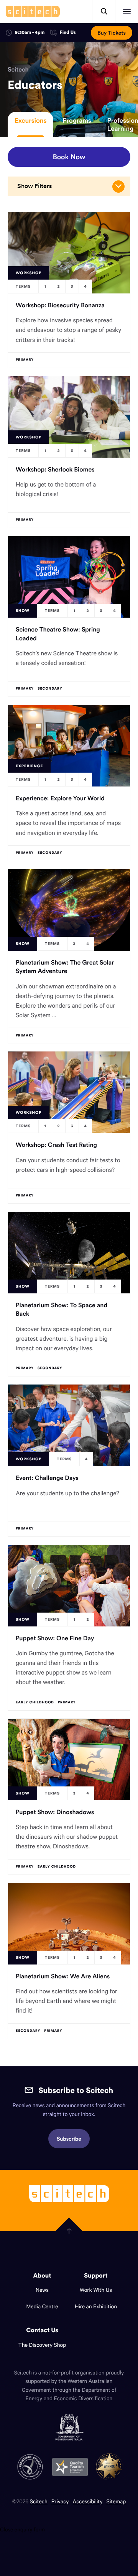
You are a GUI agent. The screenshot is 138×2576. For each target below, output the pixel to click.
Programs (77, 120)
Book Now (69, 157)
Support (96, 2276)
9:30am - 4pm (30, 32)
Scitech (18, 70)
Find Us (68, 33)
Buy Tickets (112, 33)
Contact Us (42, 2330)
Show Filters (34, 186)
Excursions (30, 120)
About (42, 2276)
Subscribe (69, 2139)
